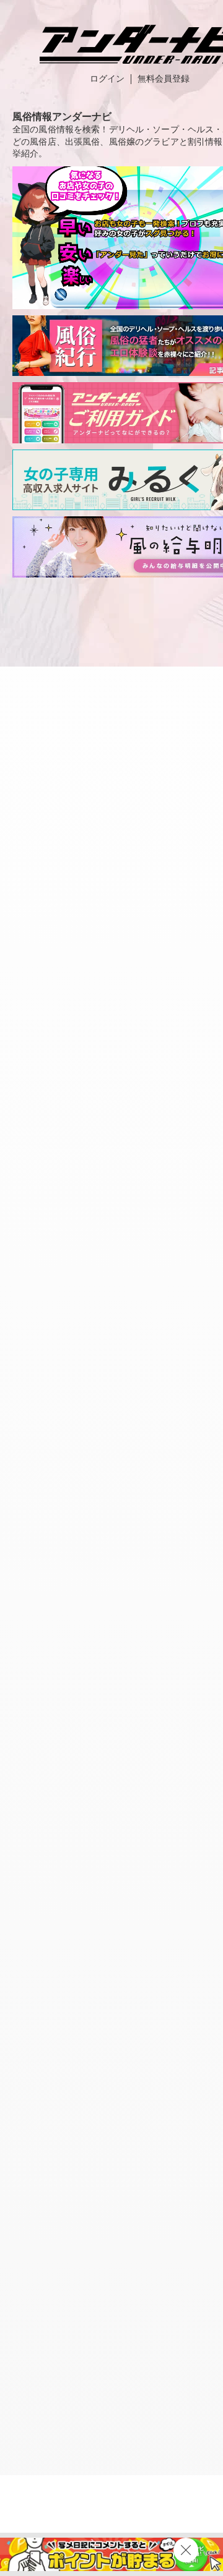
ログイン (107, 79)
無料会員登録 (164, 79)
